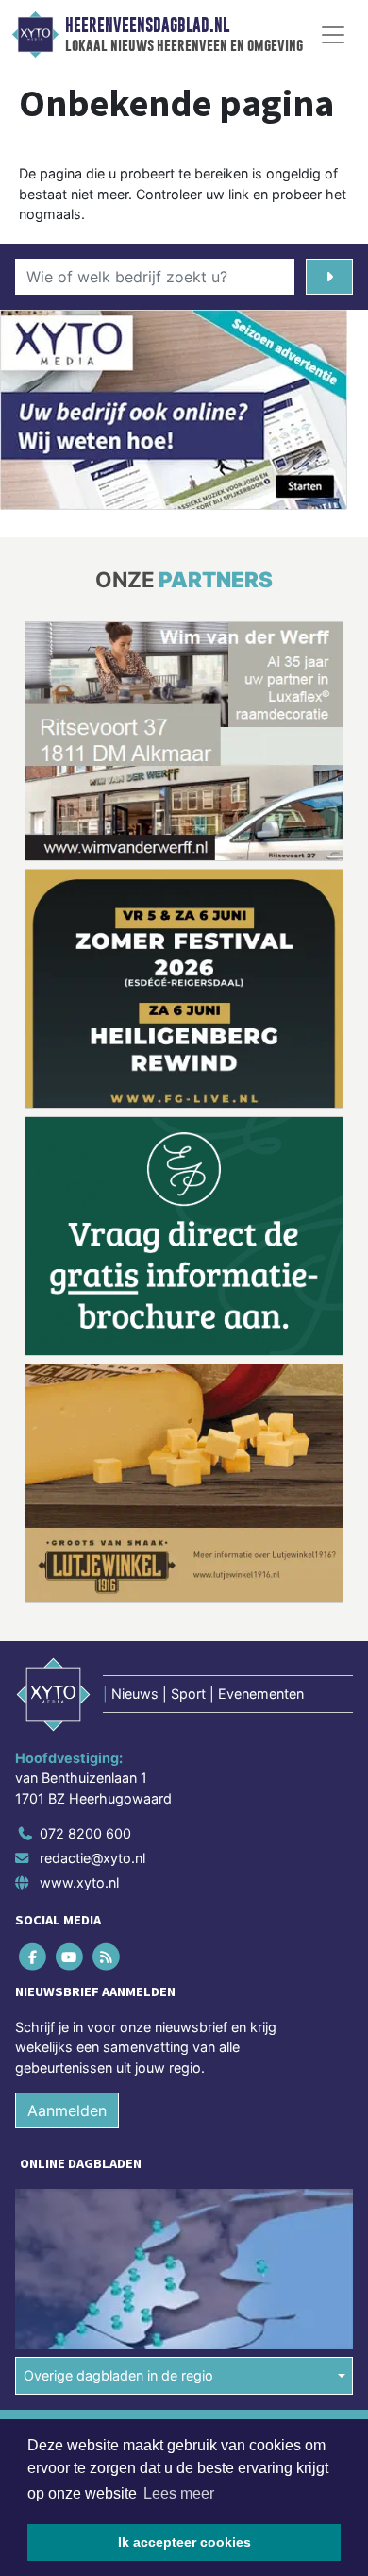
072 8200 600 (85, 1833)
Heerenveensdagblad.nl (147, 25)
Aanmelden (67, 2110)
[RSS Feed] (107, 1957)
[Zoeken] (329, 277)
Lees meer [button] (179, 2493)
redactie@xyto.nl (92, 1858)
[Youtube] (70, 1957)
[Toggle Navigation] (333, 35)
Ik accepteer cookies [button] (184, 2542)
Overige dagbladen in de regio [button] (118, 2375)
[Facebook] (33, 1957)
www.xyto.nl (79, 1882)
